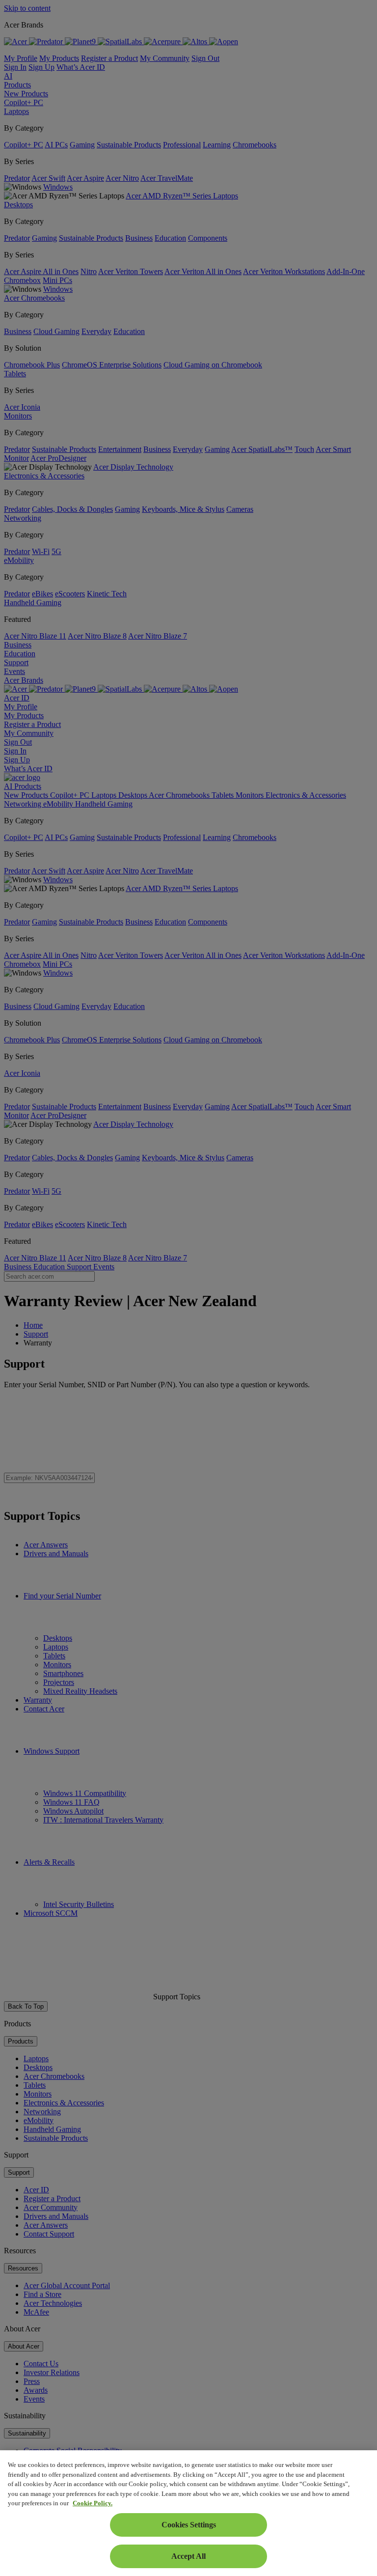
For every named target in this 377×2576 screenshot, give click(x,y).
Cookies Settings (189, 2525)
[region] (188, 2513)
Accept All (188, 2556)
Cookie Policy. (93, 2503)
